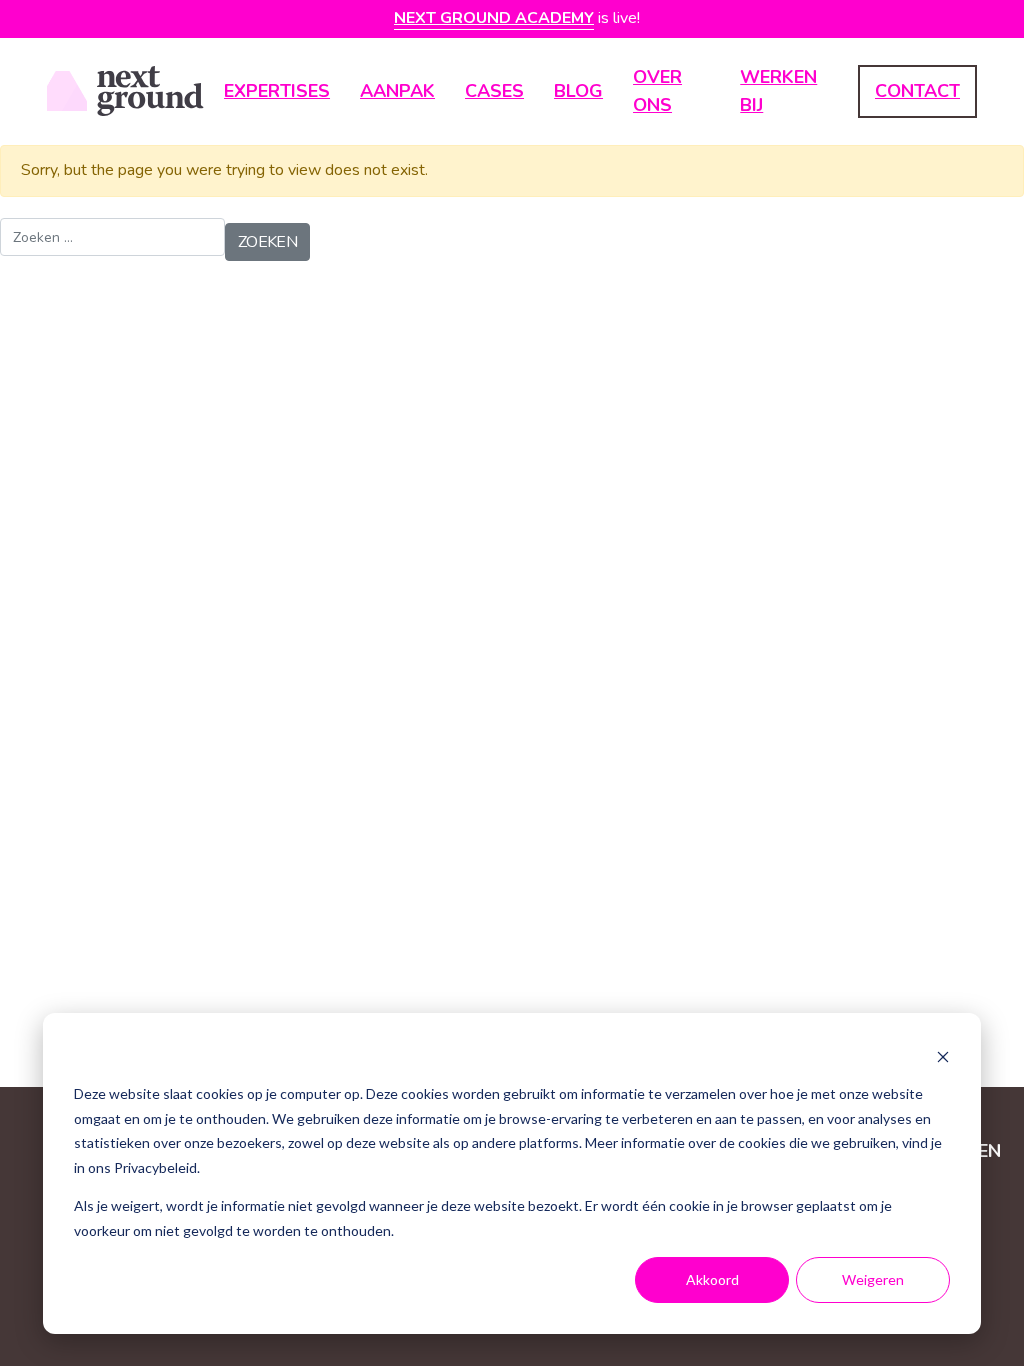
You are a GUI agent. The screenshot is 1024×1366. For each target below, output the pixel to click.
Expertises (277, 91)
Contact (917, 91)
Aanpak (397, 91)
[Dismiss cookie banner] (943, 1056)
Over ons (657, 91)
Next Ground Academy (494, 18)
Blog (578, 91)
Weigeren (873, 1279)
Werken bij (778, 91)
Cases (494, 91)
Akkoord (712, 1279)
